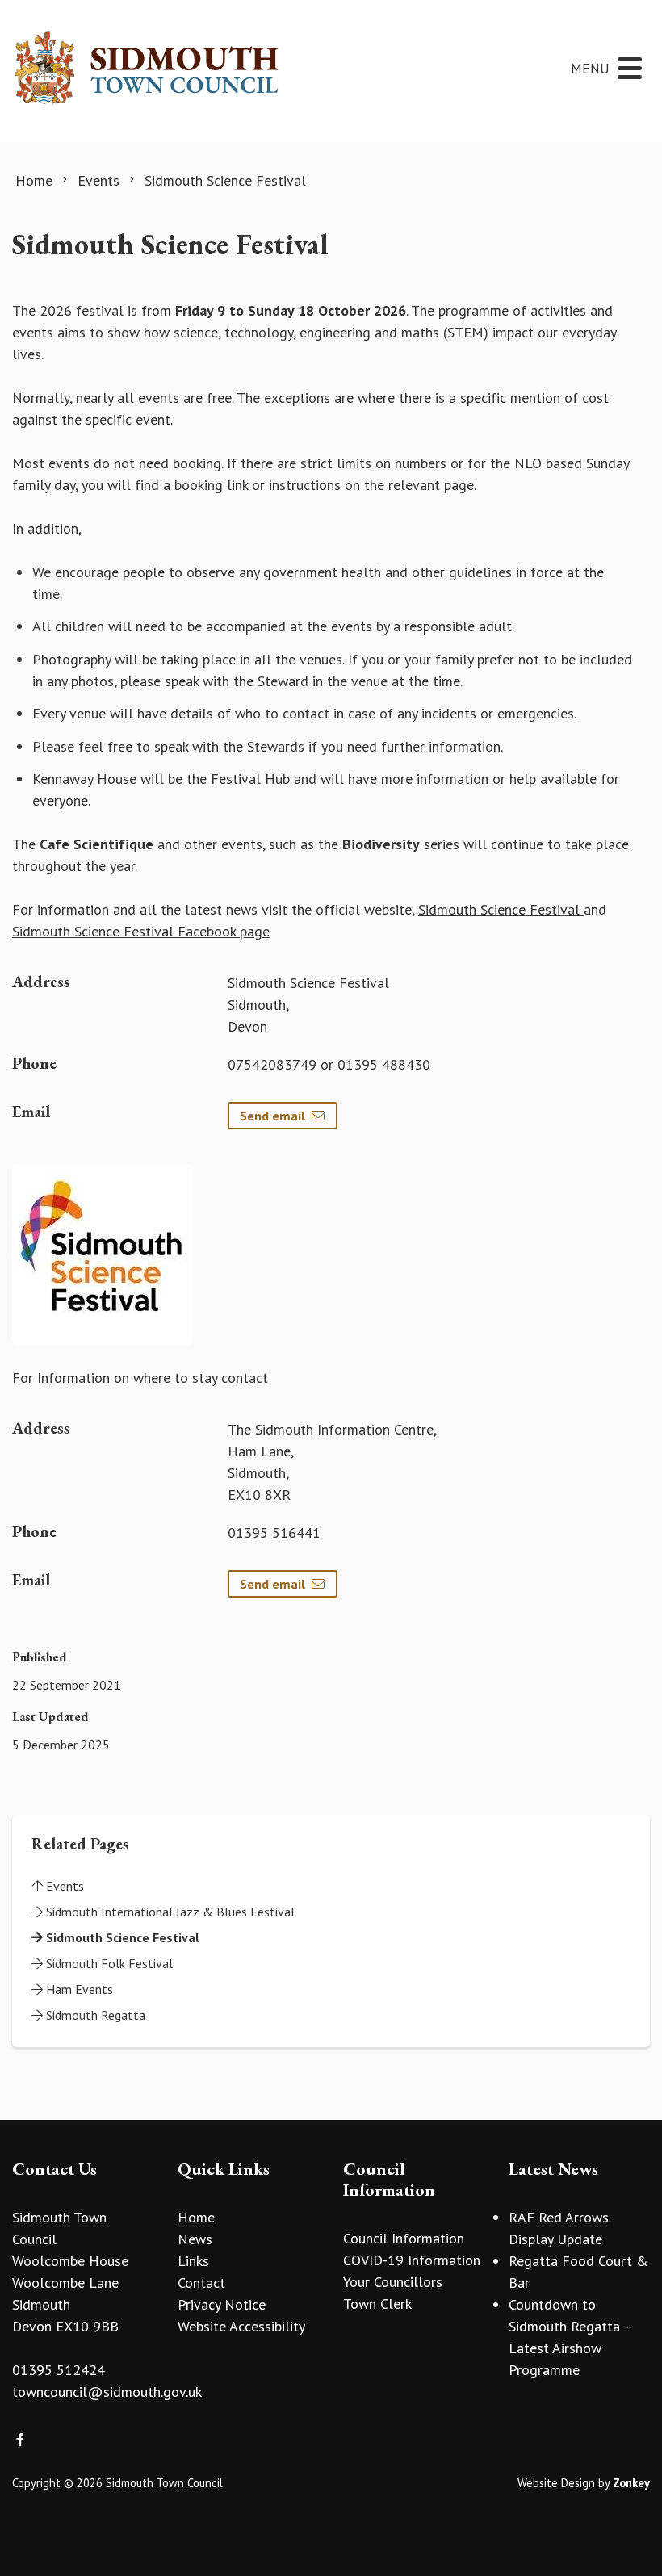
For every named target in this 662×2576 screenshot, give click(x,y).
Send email (272, 1116)
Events (63, 1886)
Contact (201, 2283)
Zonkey (631, 2483)
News (195, 2239)
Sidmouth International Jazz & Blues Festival (169, 1912)
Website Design (556, 2483)
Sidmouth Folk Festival (108, 1963)
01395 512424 (59, 2370)
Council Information (404, 2238)
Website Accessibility (241, 2326)
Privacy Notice (222, 2304)
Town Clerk (377, 2304)
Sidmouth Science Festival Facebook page (141, 931)
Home (196, 2217)
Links (193, 2261)
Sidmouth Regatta (94, 2015)
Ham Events (78, 1989)
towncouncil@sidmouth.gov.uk (107, 2392)
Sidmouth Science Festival (501, 909)
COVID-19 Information (412, 2260)
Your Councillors (393, 2282)
